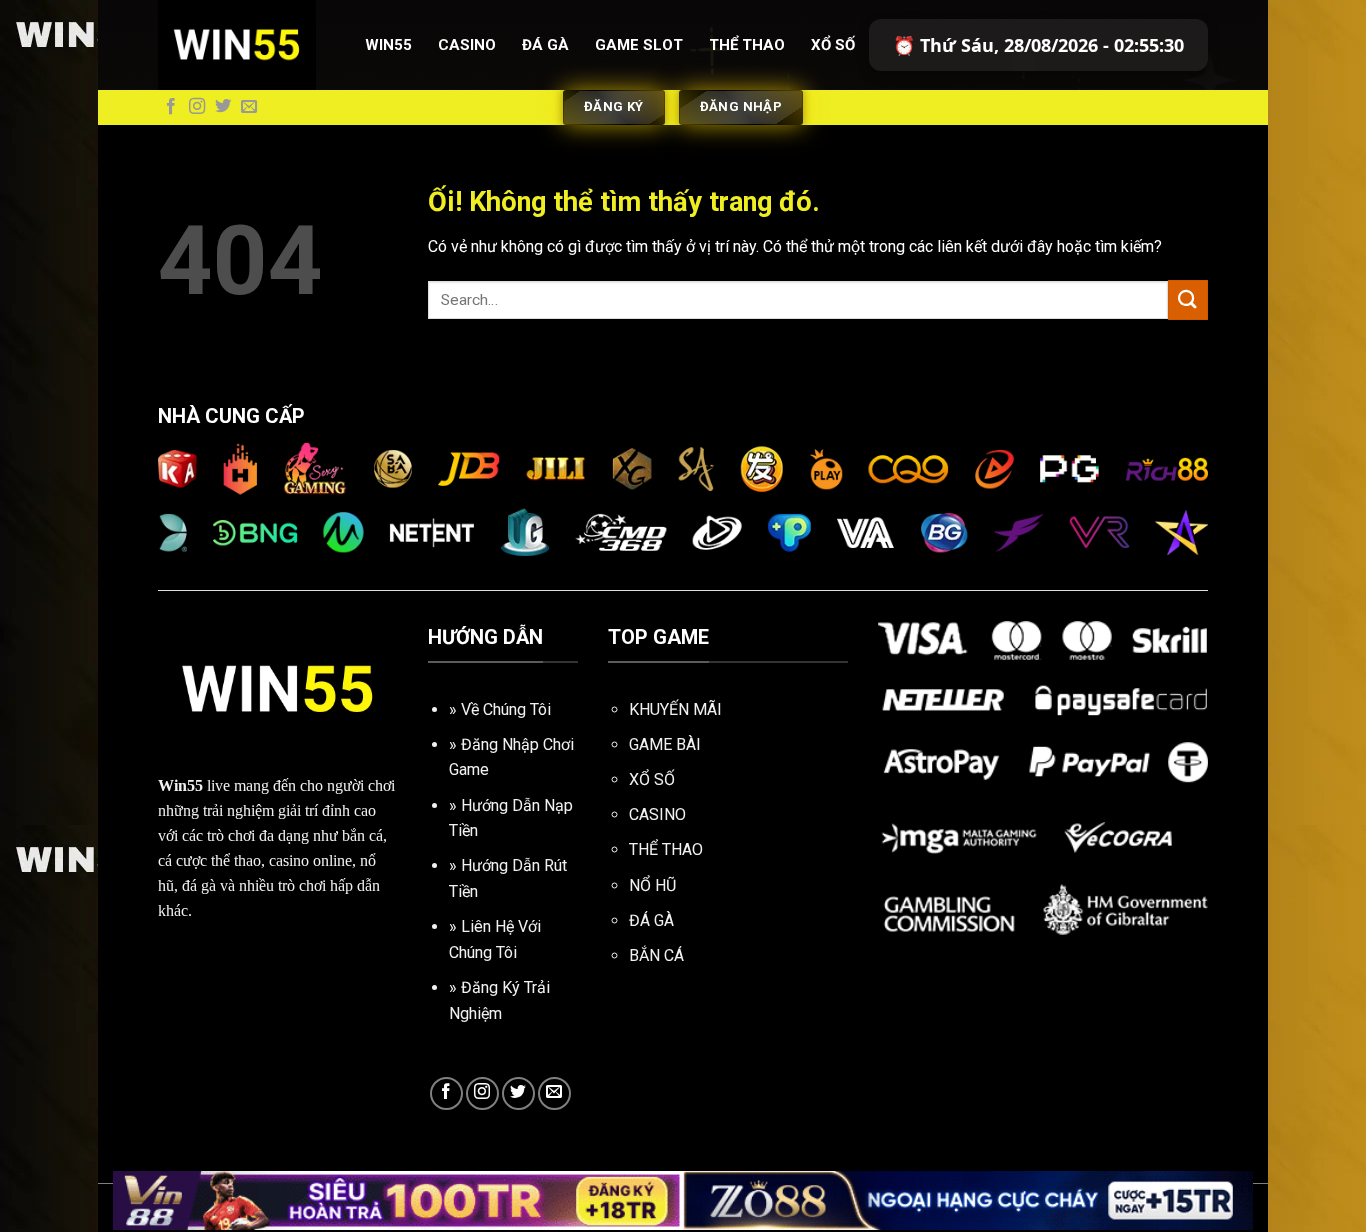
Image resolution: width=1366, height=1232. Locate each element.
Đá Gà (545, 45)
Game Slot (639, 45)
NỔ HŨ (652, 885)
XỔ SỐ (652, 779)
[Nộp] (1188, 299)
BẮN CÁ (656, 955)
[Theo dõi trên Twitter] (223, 107)
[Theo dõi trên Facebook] (171, 107)
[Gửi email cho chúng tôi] (249, 107)
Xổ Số (833, 45)
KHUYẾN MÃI (675, 709)
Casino (467, 45)
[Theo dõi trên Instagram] (197, 107)
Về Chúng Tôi (506, 709)
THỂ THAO (666, 849)
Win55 (388, 45)
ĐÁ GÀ (651, 920)
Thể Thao (747, 45)
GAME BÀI (665, 744)
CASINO (657, 814)
